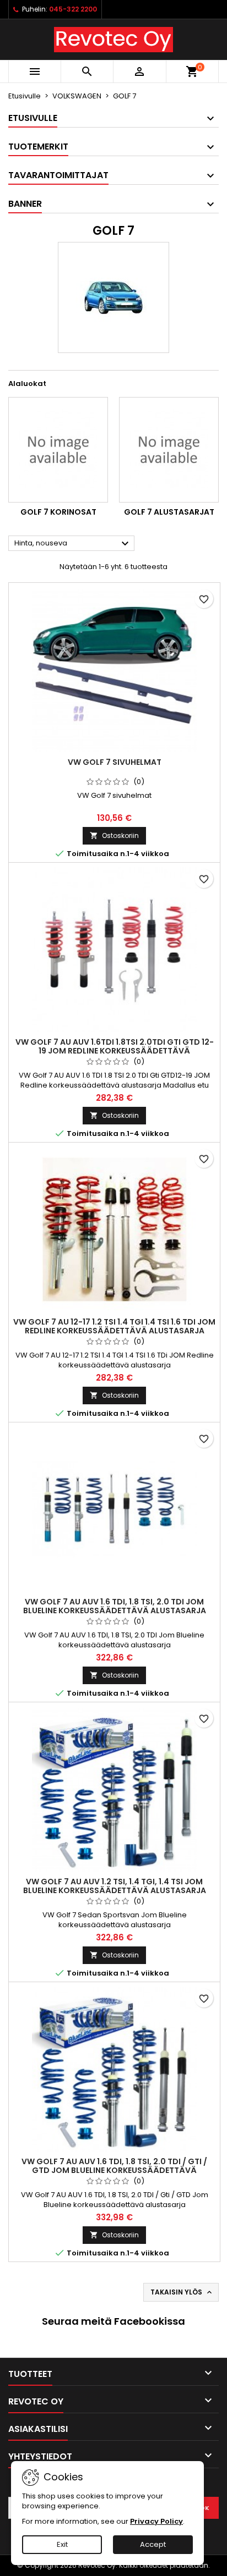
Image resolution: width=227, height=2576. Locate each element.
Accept (153, 2544)
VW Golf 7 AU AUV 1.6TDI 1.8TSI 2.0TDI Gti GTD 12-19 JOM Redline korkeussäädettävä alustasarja (115, 1051)
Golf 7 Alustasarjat (169, 512)
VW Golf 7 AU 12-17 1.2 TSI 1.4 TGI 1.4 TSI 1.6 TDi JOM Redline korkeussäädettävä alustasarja (114, 1326)
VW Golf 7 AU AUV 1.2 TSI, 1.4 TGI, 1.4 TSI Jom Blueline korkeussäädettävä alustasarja (115, 1886)
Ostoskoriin (114, 835)
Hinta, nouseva (73, 544)
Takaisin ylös (182, 2292)
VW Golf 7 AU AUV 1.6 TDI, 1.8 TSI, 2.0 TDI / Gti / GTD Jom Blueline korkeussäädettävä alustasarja (114, 2170)
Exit (62, 2544)
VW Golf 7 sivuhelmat (115, 762)
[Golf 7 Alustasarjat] (169, 450)
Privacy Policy (156, 2521)
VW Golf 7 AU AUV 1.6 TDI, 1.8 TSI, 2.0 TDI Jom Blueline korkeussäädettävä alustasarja (115, 1606)
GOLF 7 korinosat (58, 512)
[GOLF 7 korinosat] (58, 450)
